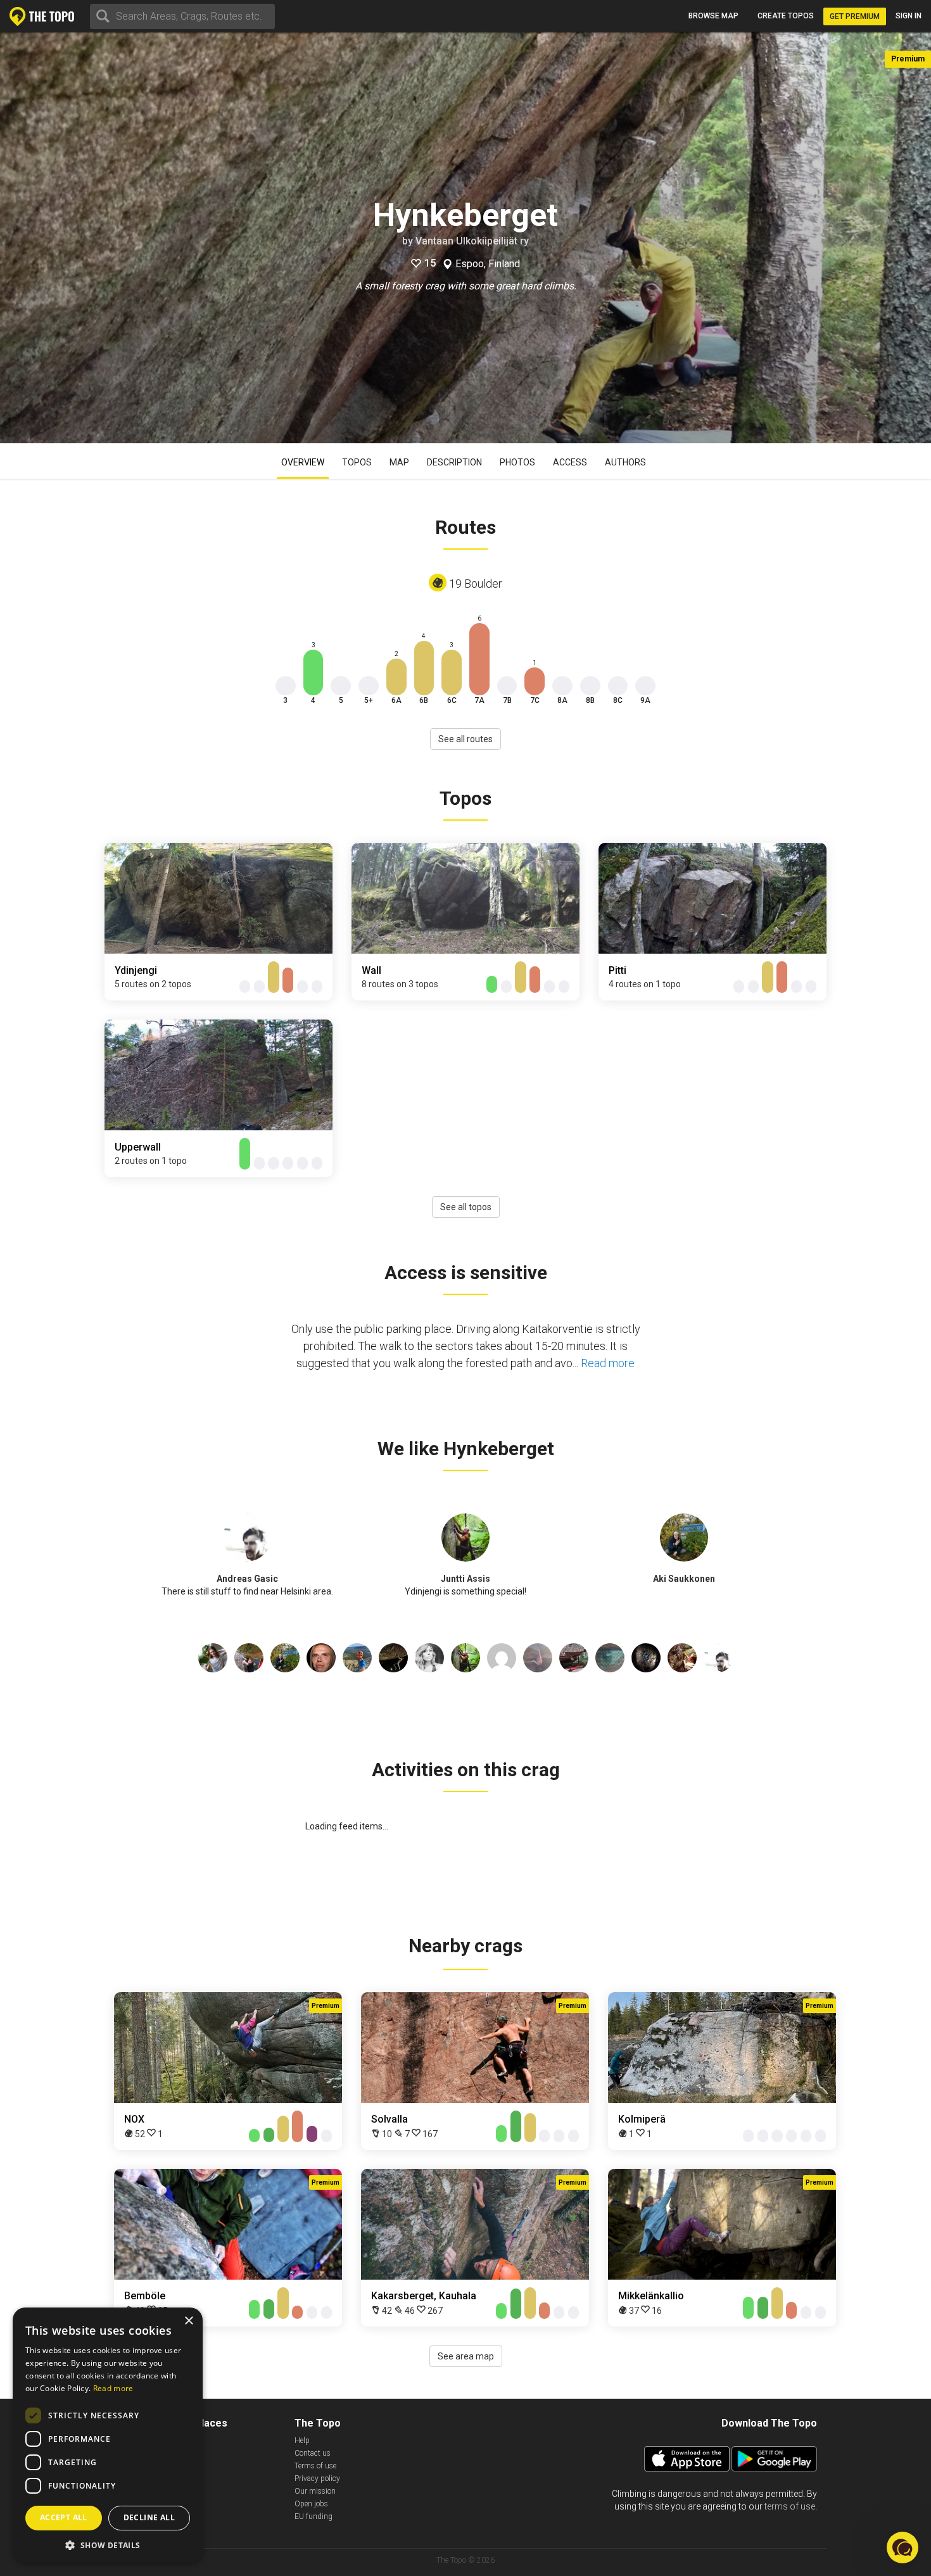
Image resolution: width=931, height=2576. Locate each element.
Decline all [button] (149, 2517)
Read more (608, 1363)
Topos (357, 462)
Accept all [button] (64, 2517)
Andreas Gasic (247, 1579)
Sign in (909, 16)
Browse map (713, 16)
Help (302, 2440)
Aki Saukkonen (684, 1579)
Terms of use (315, 2466)
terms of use (790, 2506)
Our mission (315, 2491)
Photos (517, 462)
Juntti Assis (465, 1579)
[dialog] (108, 2435)
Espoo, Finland (488, 264)
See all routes (465, 739)
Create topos (786, 16)
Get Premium (855, 16)
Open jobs (311, 2504)
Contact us (313, 2453)
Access (570, 462)
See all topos (466, 1207)
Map (399, 462)
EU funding (313, 2516)
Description (454, 462)
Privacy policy (317, 2478)
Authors (625, 462)
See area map (466, 2356)
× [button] (188, 2321)
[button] (108, 2545)
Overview (303, 462)
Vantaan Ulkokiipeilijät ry (472, 241)
